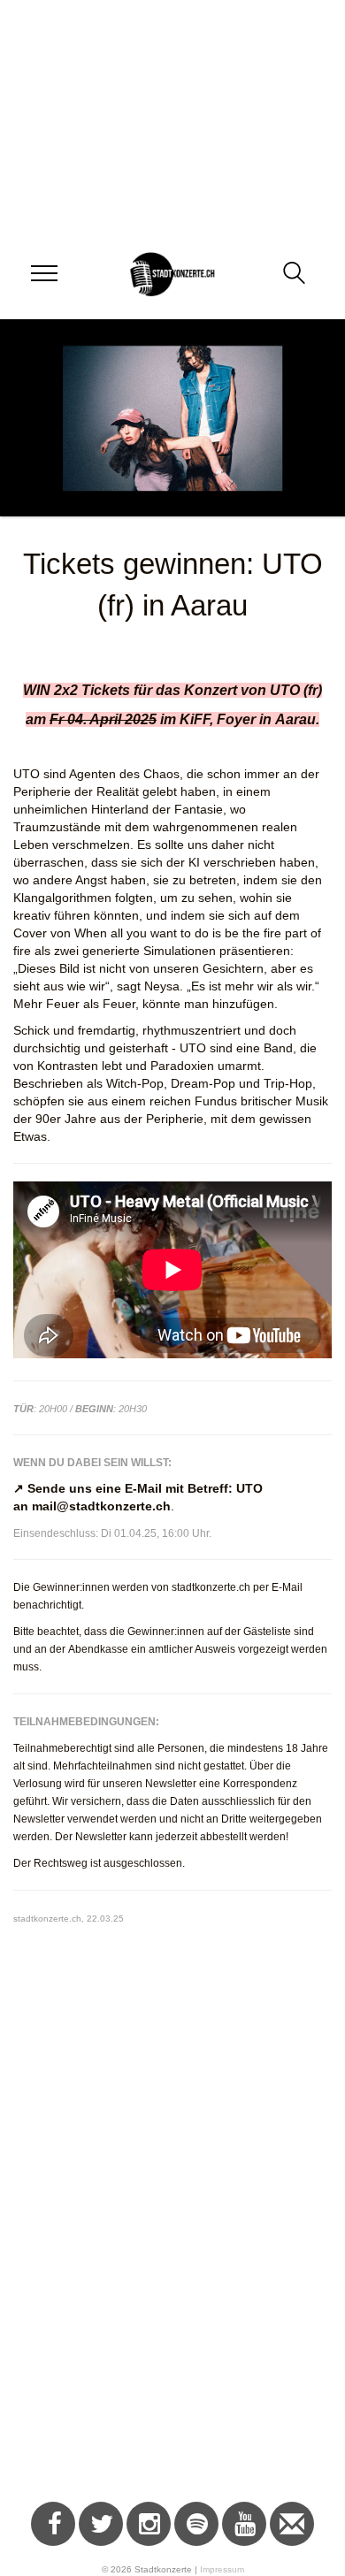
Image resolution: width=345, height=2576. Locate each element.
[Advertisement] (172, 2294)
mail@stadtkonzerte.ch (101, 1506)
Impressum (222, 2569)
